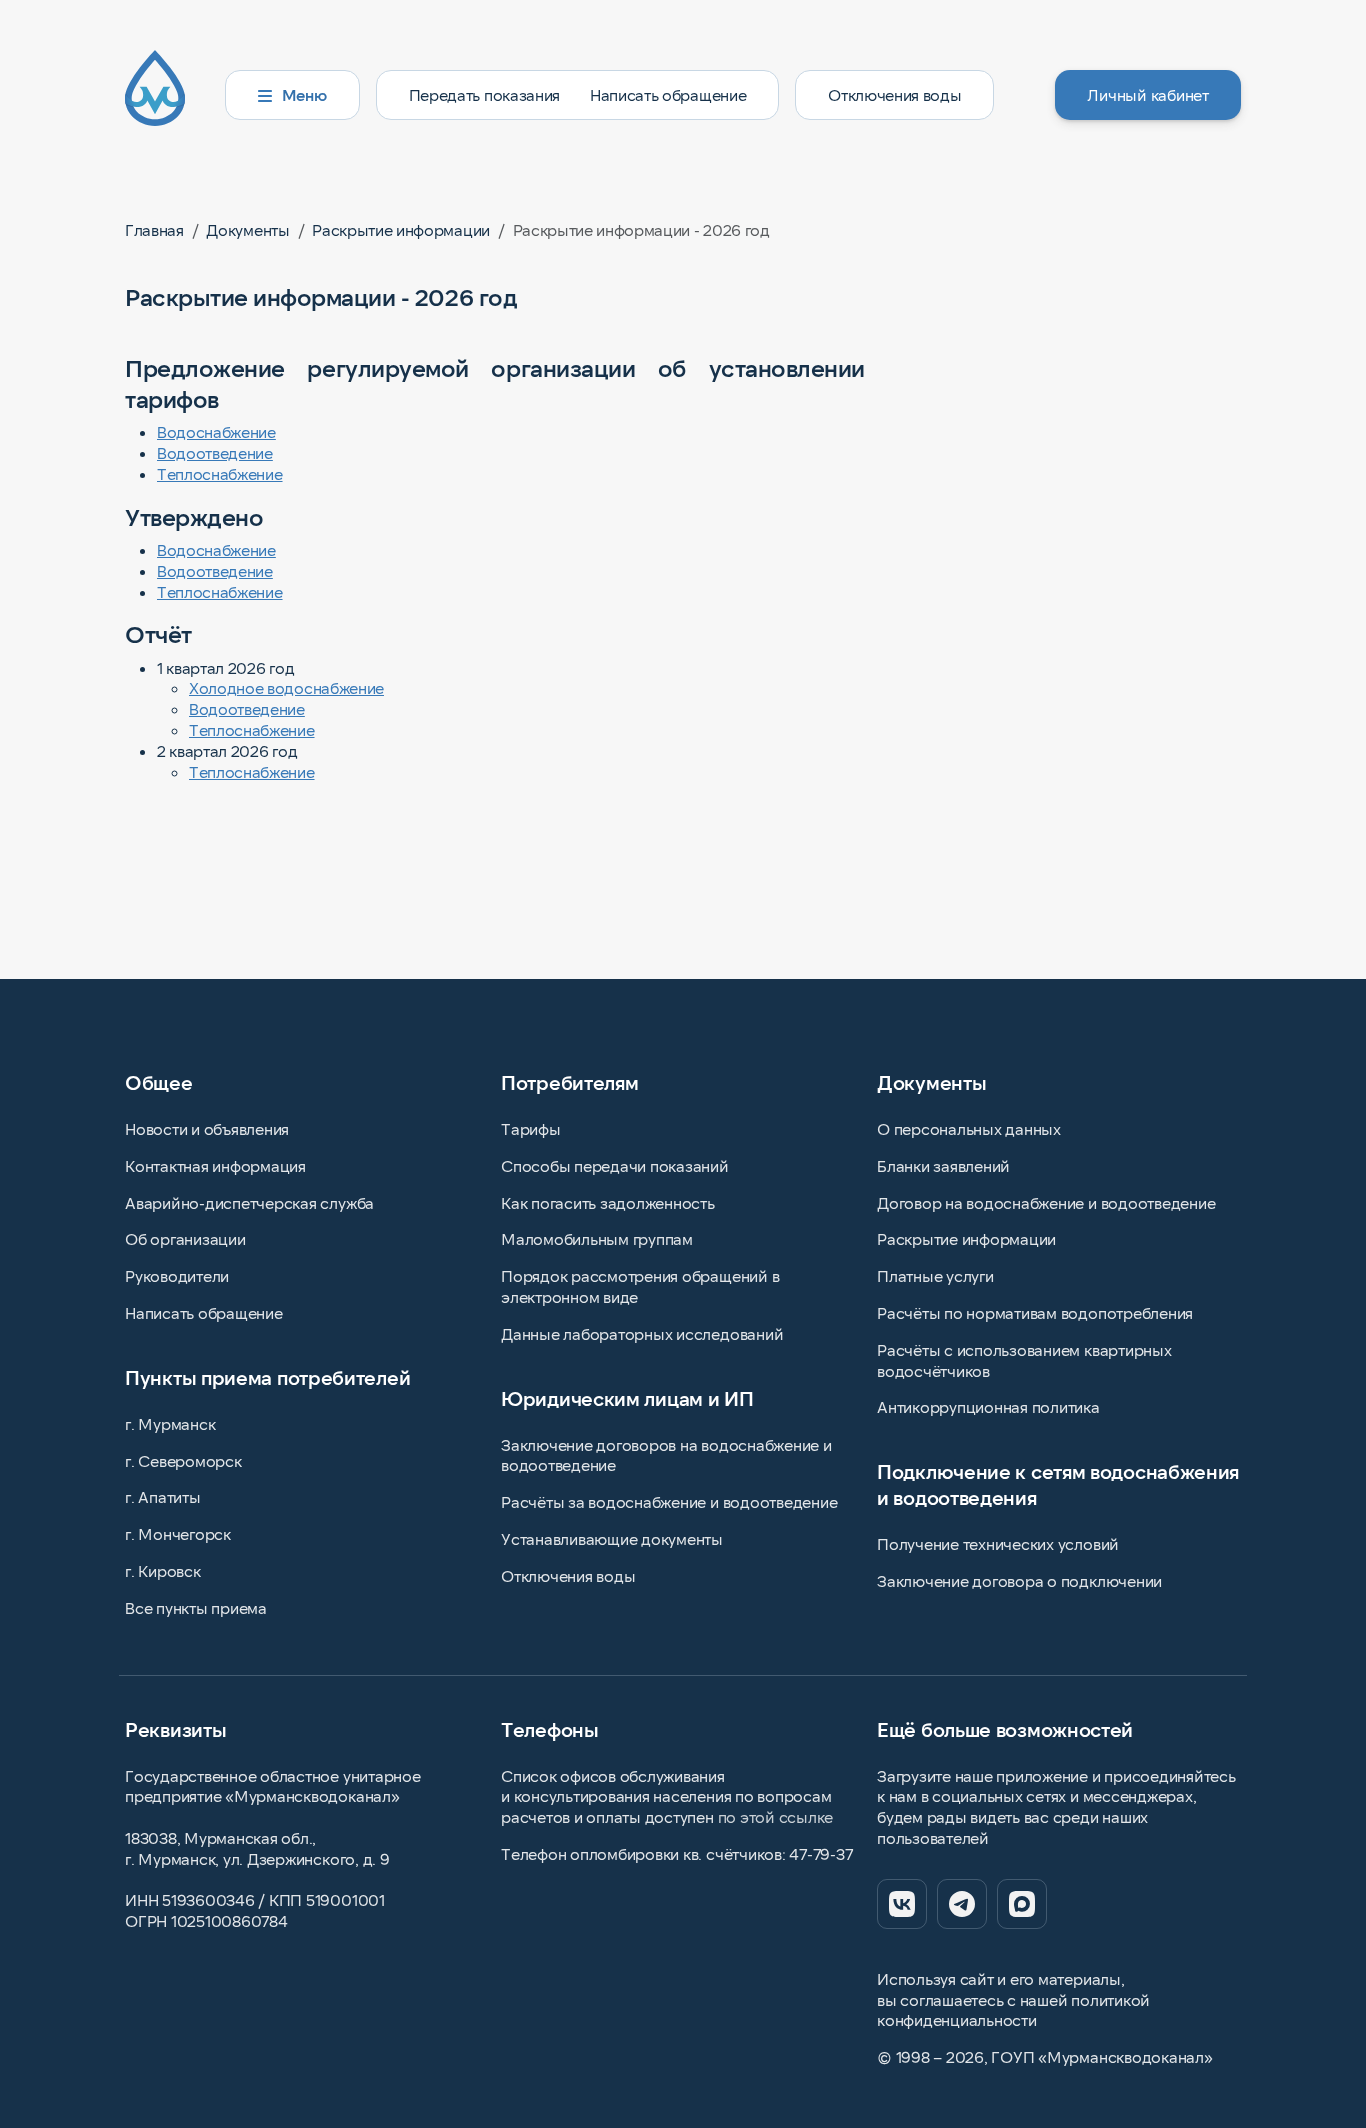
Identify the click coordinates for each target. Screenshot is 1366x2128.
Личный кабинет (1148, 94)
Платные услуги (935, 1275)
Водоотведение (215, 452)
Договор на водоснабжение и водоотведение (1046, 1202)
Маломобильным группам (597, 1238)
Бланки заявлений (943, 1165)
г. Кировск (163, 1570)
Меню (304, 94)
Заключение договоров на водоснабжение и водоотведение (666, 1455)
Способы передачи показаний (615, 1165)
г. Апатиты (163, 1496)
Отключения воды (894, 94)
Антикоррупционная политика (988, 1406)
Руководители (177, 1275)
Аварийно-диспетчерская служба (249, 1202)
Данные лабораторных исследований (642, 1333)
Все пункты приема (196, 1607)
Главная (154, 229)
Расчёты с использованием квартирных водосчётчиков (1024, 1360)
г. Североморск (183, 1460)
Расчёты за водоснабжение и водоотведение (669, 1501)
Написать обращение (668, 94)
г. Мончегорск (178, 1533)
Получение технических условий (998, 1543)
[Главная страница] (167, 95)
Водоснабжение (216, 431)
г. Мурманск (170, 1423)
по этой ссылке (776, 1816)
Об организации (185, 1238)
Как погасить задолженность (608, 1202)
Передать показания (484, 94)
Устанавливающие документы (612, 1538)
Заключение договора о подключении (1019, 1580)
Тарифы (531, 1128)
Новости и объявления (207, 1128)
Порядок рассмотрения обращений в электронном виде (640, 1286)
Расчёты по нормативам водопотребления (1035, 1312)
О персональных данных (969, 1128)
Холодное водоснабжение (286, 687)
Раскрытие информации (966, 1238)
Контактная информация (215, 1165)
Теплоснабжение (220, 473)
